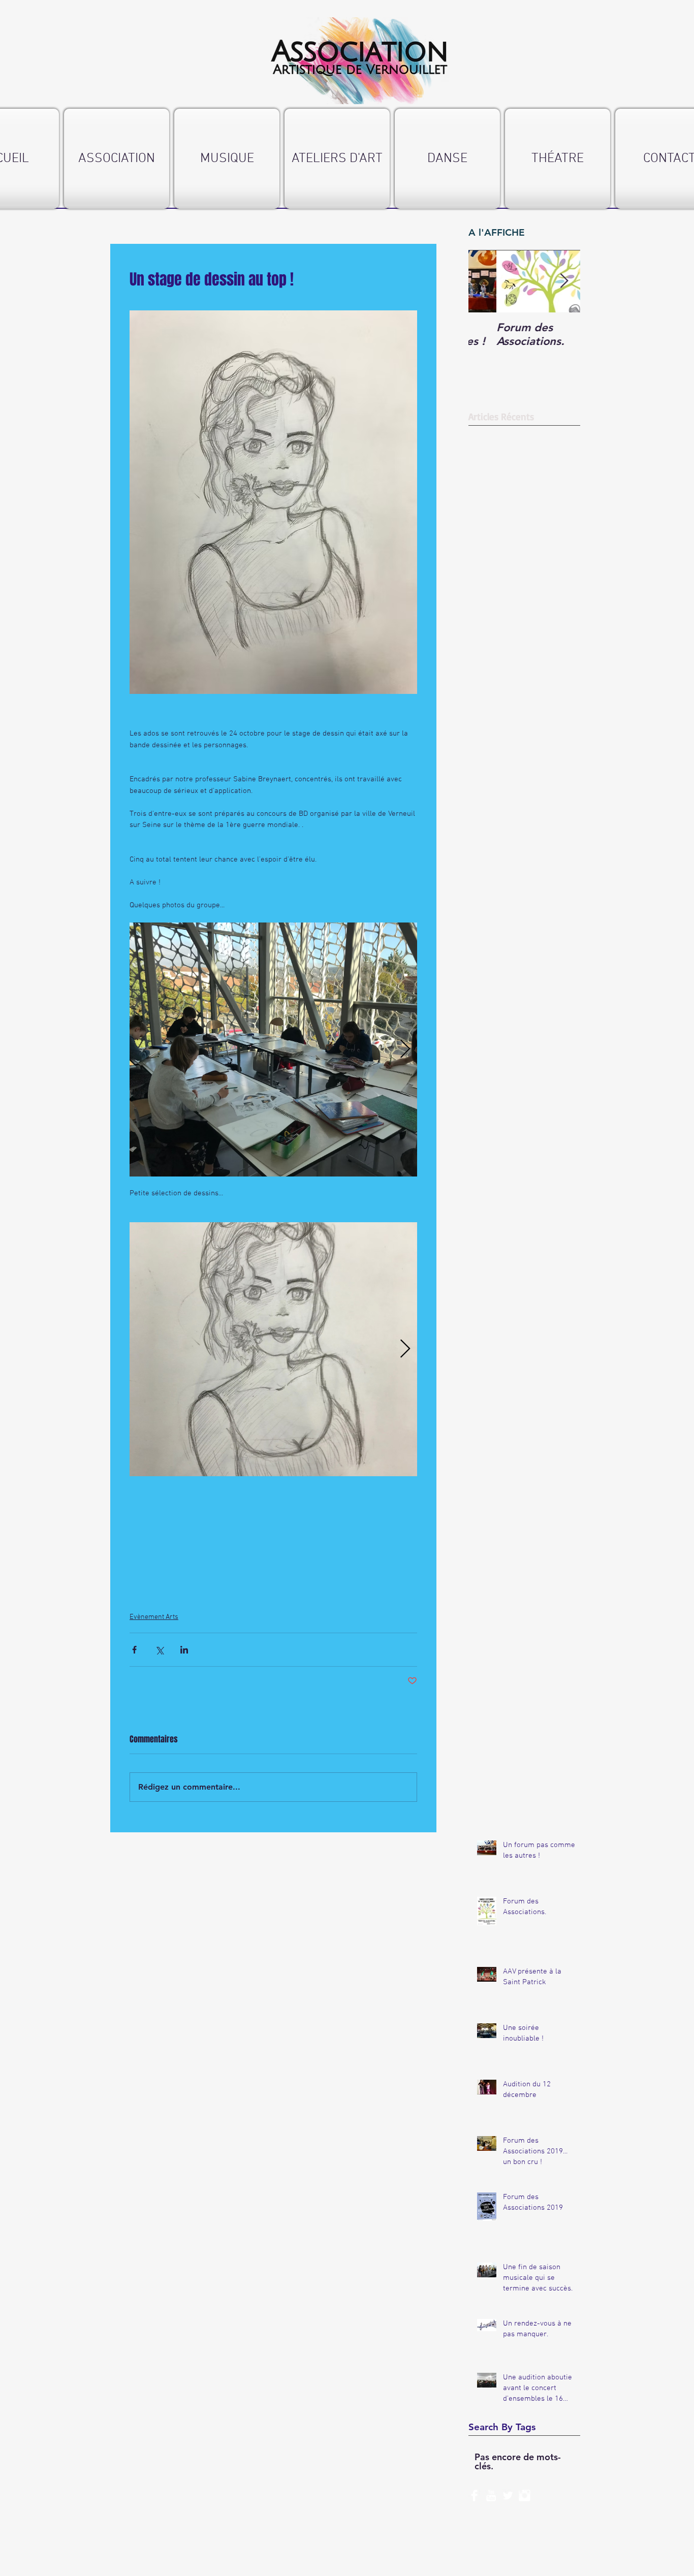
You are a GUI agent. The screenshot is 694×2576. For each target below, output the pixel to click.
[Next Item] (564, 281)
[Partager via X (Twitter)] (159, 1650)
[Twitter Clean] (508, 2495)
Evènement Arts (154, 1617)
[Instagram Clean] (525, 2495)
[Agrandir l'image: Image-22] (273, 1050)
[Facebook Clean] (474, 2495)
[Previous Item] (485, 281)
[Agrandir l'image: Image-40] (273, 1349)
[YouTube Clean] (491, 2495)
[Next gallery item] (405, 1049)
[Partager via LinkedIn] (184, 1650)
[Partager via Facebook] (134, 1650)
